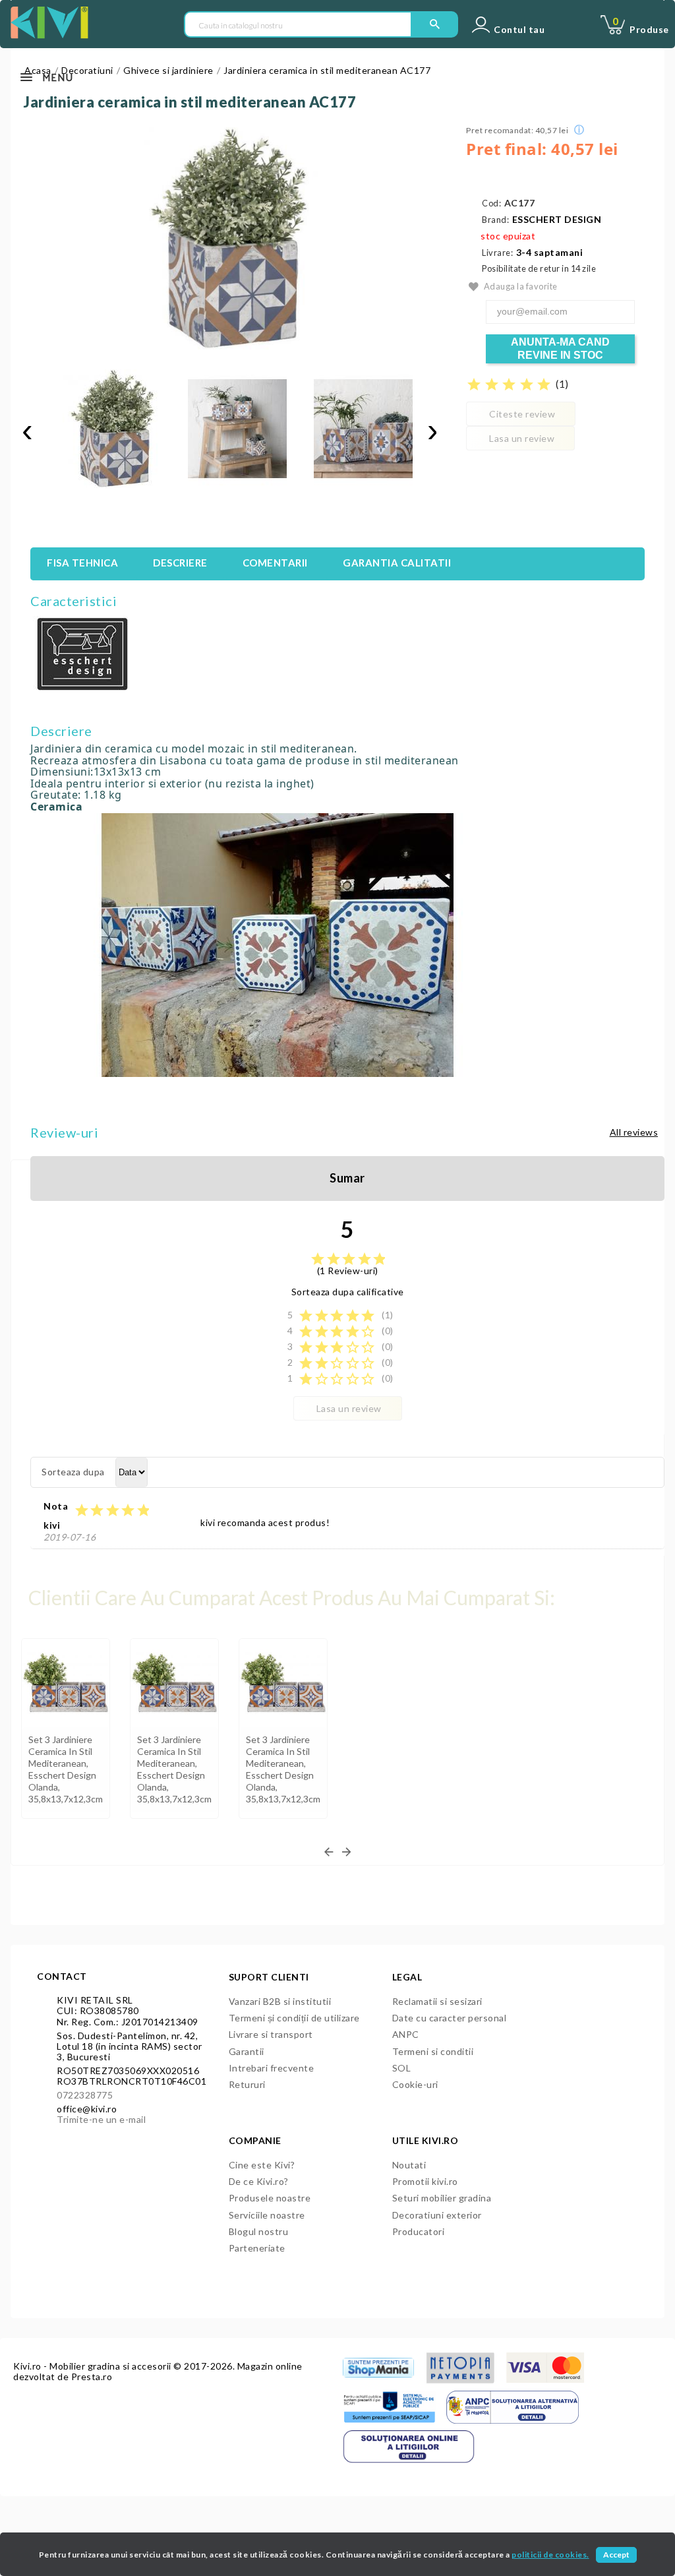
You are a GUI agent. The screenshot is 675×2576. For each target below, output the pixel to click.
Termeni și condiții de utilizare (294, 2018)
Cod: (491, 203)
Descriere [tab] (180, 563)
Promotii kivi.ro (425, 2181)
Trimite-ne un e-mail (101, 2119)
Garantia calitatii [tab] (397, 563)
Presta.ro (92, 2377)
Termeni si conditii (433, 2051)
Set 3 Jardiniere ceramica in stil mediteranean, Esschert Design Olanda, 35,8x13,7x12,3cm (66, 1769)
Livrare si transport (271, 2034)
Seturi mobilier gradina (442, 2198)
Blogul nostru (259, 2231)
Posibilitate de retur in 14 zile (539, 269)
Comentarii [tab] (275, 563)
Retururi (247, 2084)
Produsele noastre (270, 2198)
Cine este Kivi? (262, 2165)
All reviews (634, 1132)
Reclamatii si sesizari (437, 2001)
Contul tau (519, 30)
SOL (402, 2068)
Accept (616, 2555)
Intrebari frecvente (272, 2068)
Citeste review (522, 414)
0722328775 (85, 2095)
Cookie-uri (415, 2084)
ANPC (406, 2034)
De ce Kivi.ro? (259, 2181)
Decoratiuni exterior (437, 2215)
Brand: (495, 220)
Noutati (409, 2165)
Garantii (247, 2051)
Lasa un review (522, 438)
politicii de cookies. (550, 2555)
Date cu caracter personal (450, 2018)
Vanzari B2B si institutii (280, 2001)
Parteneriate (257, 2248)
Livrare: (497, 253)
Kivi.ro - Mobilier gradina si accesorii (93, 2366)
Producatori (419, 2231)
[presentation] (27, 431)
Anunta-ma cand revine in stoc (560, 349)
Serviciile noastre (267, 2215)
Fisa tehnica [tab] (82, 563)
